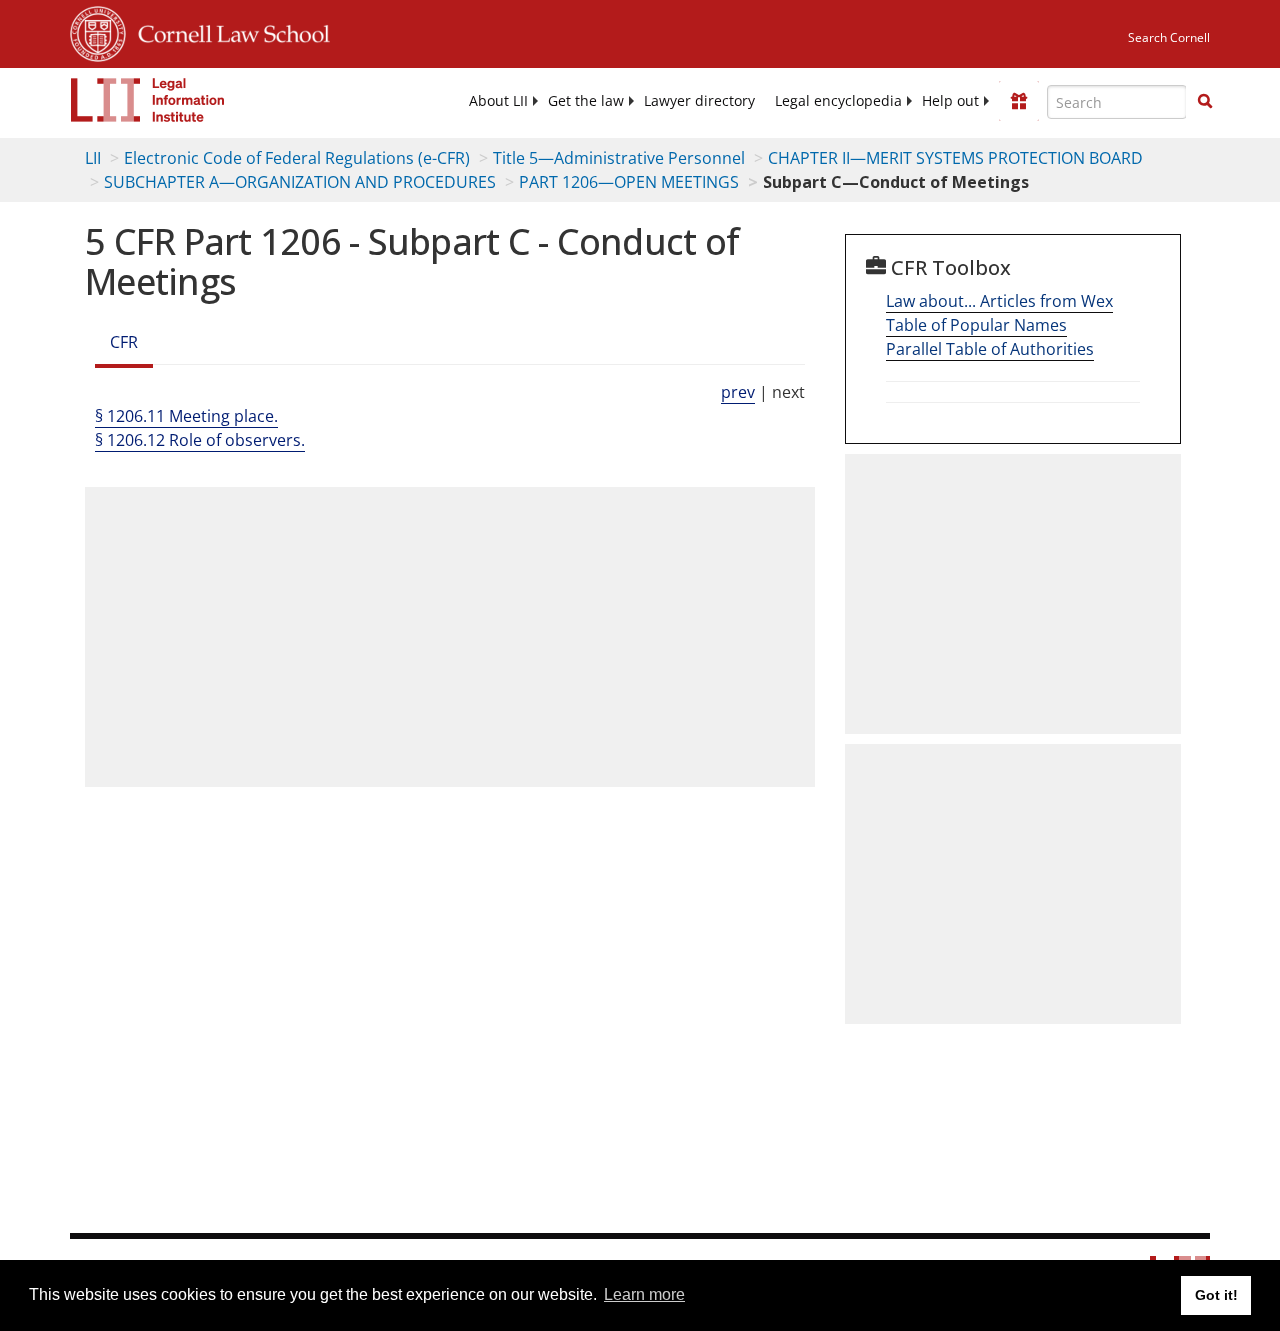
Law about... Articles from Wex (999, 301)
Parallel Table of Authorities (990, 349)
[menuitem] (498, 101)
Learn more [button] (644, 1294)
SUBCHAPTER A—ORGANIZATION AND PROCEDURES (300, 182)
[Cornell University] (98, 31)
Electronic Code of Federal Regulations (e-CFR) (297, 158)
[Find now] (1205, 102)
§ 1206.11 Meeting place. (186, 416)
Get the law (586, 101)
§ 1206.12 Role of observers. (200, 440)
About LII (498, 101)
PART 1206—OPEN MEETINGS (629, 182)
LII (93, 158)
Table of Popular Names (976, 325)
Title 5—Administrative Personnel (619, 158)
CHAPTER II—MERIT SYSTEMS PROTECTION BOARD (955, 158)
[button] (1205, 101)
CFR (124, 342)
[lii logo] (148, 100)
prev (738, 392)
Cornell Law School (228, 31)
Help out (950, 101)
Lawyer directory (699, 101)
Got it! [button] (1216, 1295)
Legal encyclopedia (838, 101)
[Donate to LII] (1019, 101)
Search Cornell (1169, 37)
